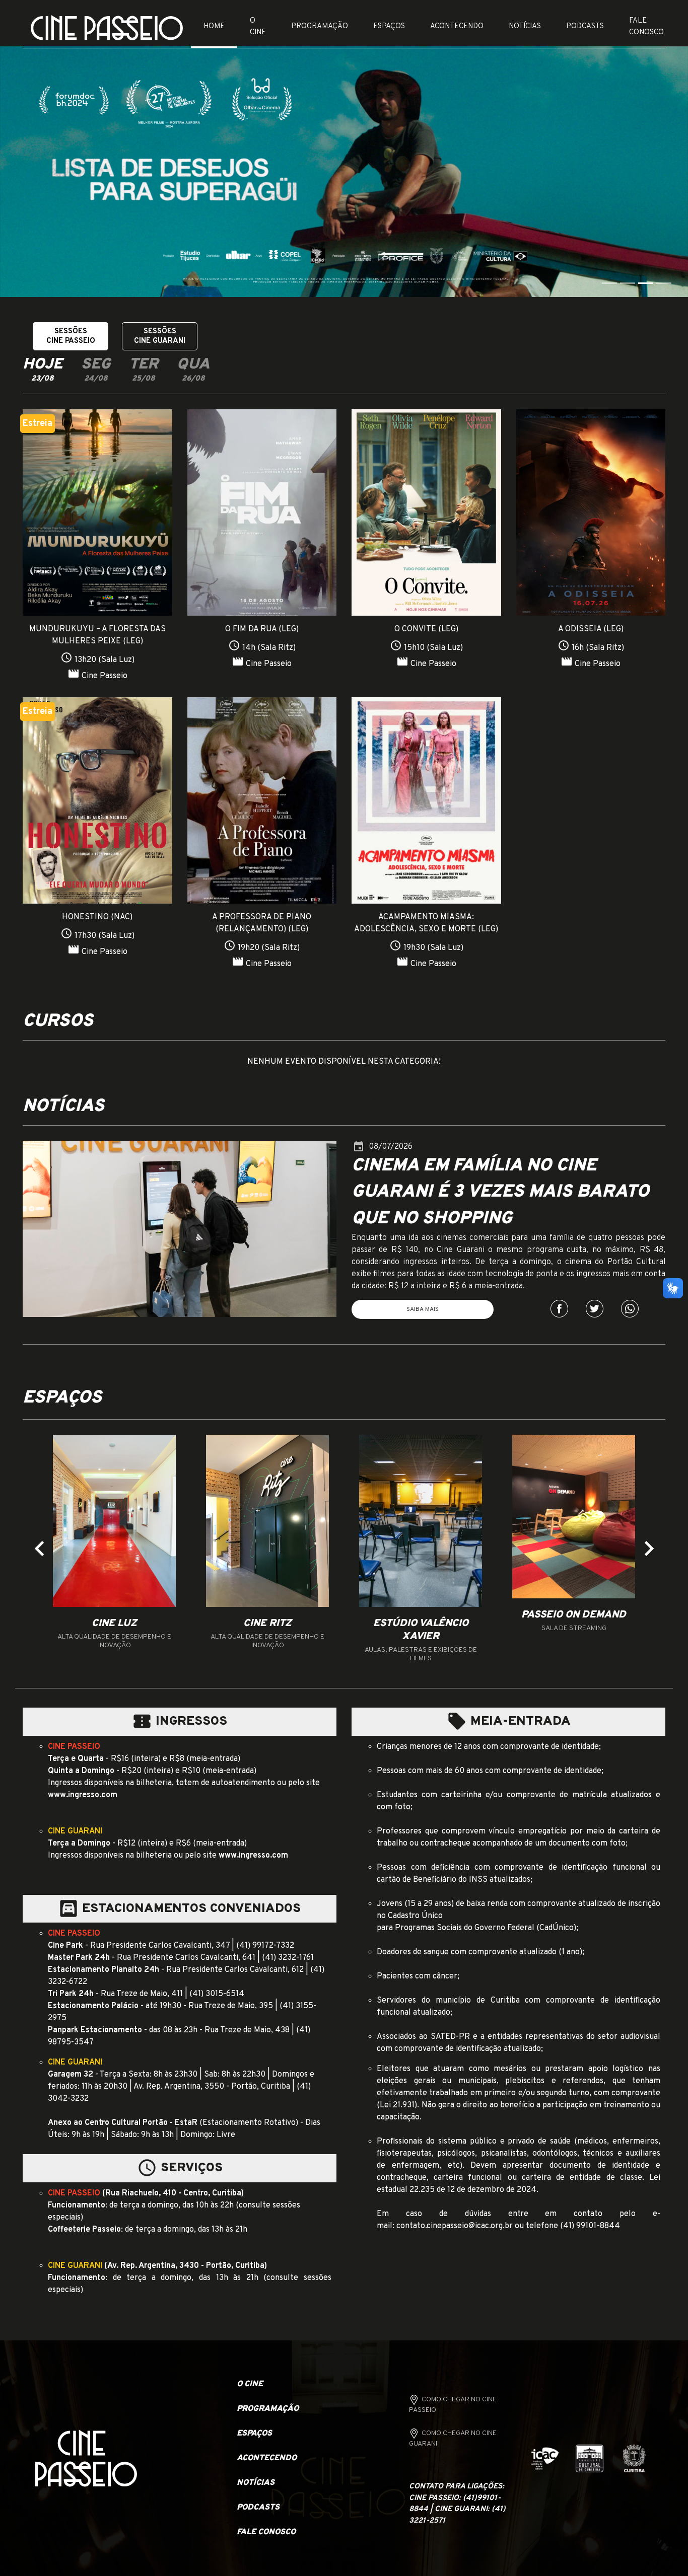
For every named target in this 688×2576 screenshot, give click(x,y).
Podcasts (585, 26)
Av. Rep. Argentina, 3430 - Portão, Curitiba (186, 2266)
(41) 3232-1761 (288, 1958)
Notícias (525, 26)
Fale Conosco (646, 27)
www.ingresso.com (83, 1795)
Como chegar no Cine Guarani (453, 2439)
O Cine (258, 27)
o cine (250, 2384)
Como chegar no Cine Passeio (453, 2405)
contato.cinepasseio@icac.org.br (455, 2226)
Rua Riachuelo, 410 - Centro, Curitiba (173, 2193)
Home (214, 26)
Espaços (389, 26)
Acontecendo (457, 26)
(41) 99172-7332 (265, 1946)
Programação (320, 26)
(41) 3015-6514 (217, 1994)
